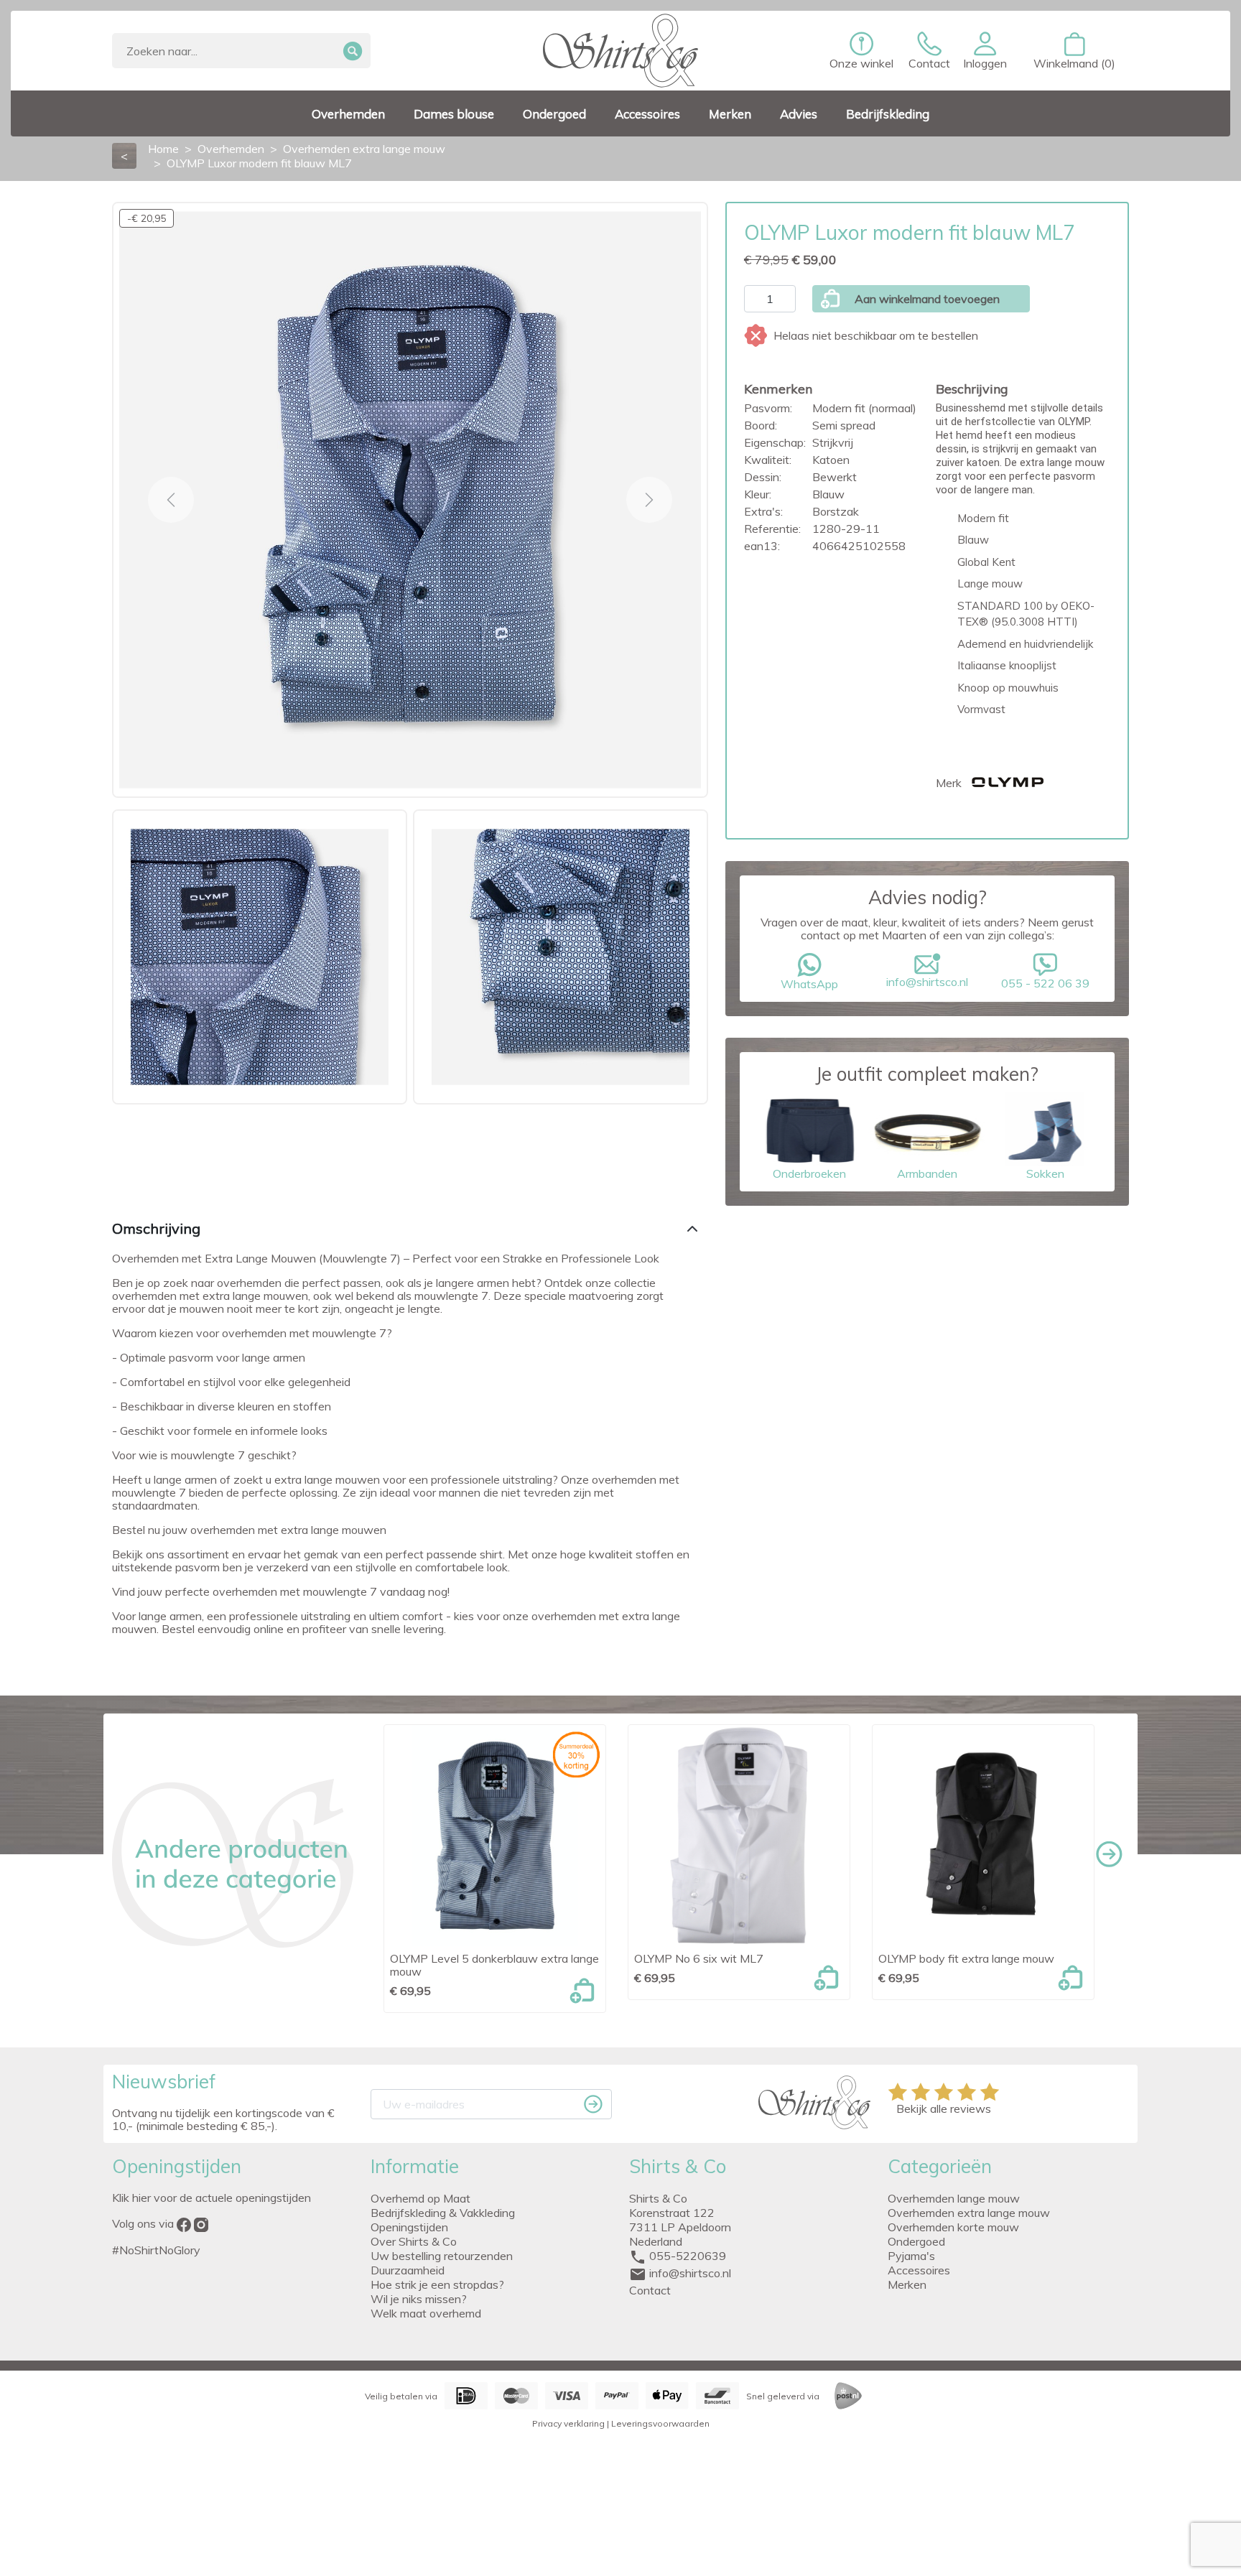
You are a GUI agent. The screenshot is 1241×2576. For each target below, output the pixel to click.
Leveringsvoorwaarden (660, 2423)
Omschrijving (156, 1228)
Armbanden (927, 1173)
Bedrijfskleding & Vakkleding (443, 2213)
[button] (985, 51)
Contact (650, 2290)
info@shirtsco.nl (927, 982)
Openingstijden (409, 2227)
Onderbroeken (809, 1173)
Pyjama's (911, 2256)
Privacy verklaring (568, 2423)
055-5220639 (688, 2256)
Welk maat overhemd (426, 2313)
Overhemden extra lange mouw (969, 2213)
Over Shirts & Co (414, 2241)
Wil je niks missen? (419, 2299)
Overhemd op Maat (420, 2198)
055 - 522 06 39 (1045, 983)
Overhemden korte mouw (953, 2227)
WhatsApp (809, 984)
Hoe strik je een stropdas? (437, 2284)
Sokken (1045, 1173)
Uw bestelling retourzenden (442, 2256)
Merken (907, 2284)
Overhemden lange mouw (954, 2198)
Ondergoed (916, 2241)
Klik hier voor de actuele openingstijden (212, 2198)
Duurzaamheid (408, 2270)
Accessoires (919, 2270)
